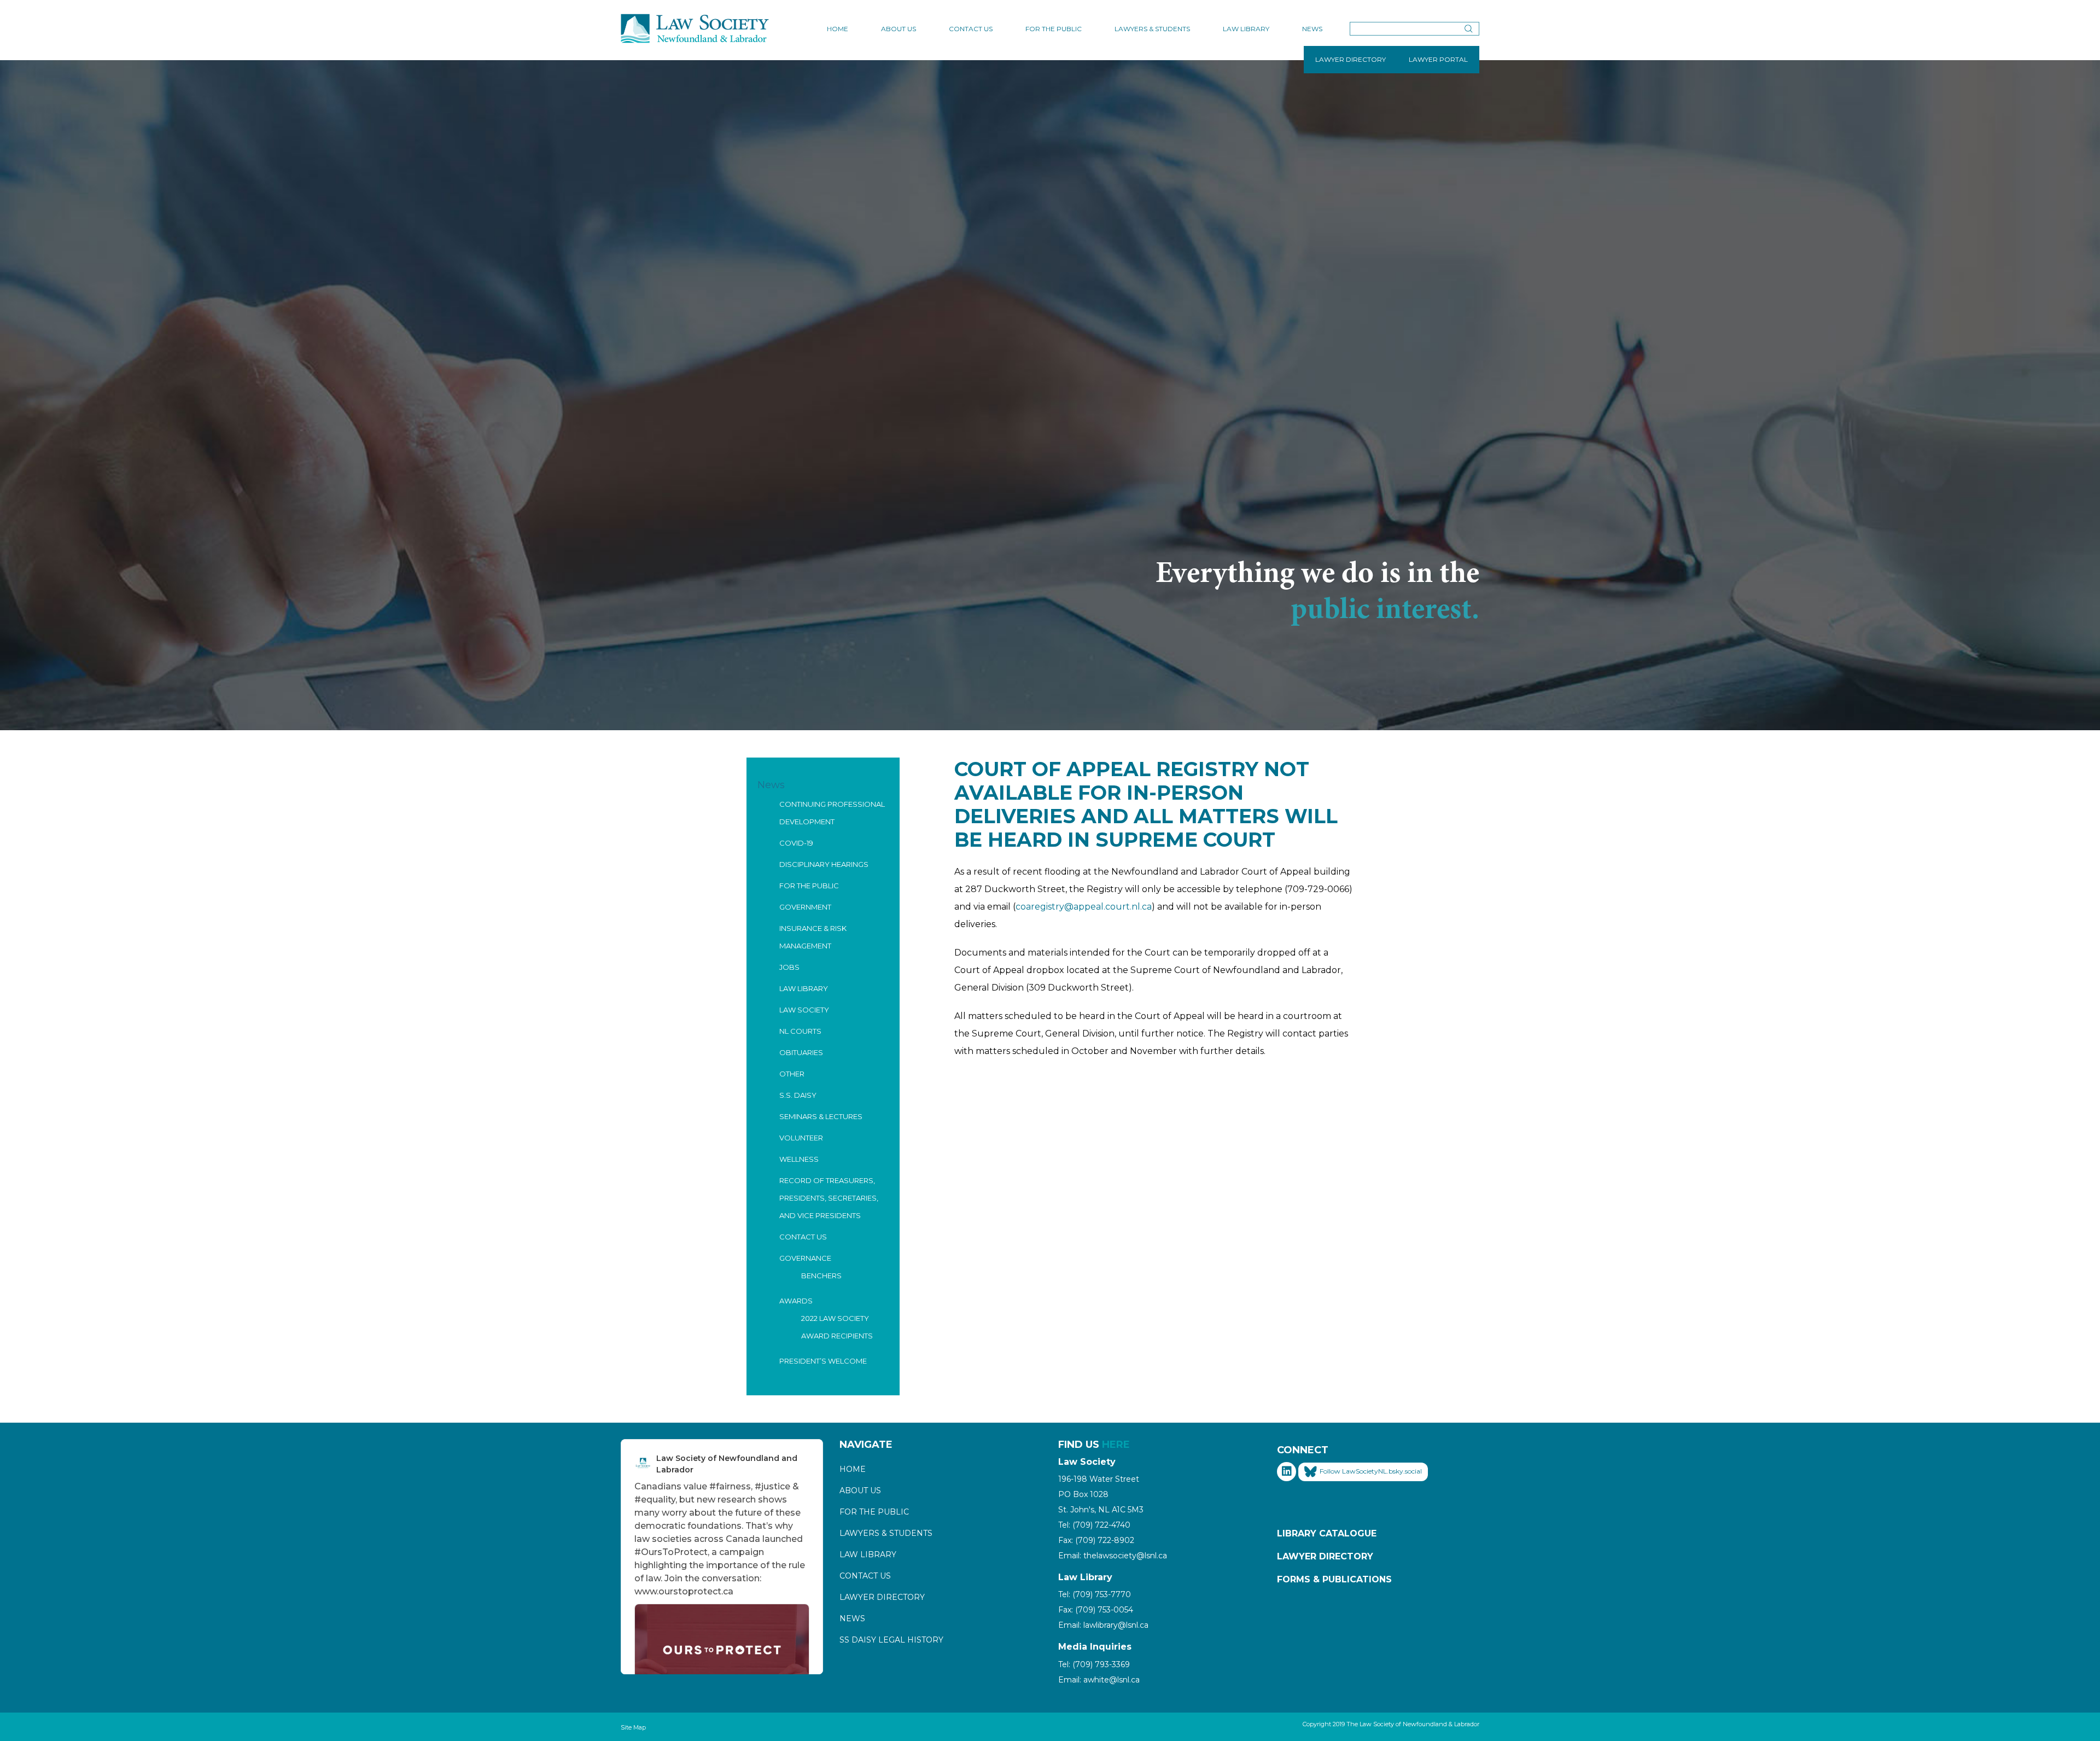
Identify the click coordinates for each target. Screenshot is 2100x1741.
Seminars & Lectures (821, 1116)
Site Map (633, 1727)
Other (792, 1074)
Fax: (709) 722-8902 (1096, 1540)
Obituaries (801, 1052)
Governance (805, 1258)
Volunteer (801, 1138)
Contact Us (971, 29)
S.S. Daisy (798, 1095)
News (1312, 29)
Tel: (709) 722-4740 (1094, 1525)
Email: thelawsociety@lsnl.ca (1113, 1556)
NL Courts (800, 1031)
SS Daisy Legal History (891, 1640)
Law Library (1246, 29)
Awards (796, 1301)
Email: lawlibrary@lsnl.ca (1103, 1625)
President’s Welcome (823, 1361)
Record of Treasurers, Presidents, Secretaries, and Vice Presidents (829, 1198)
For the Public (1054, 29)
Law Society (804, 1010)
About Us (899, 29)
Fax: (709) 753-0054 (1096, 1610)
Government (805, 907)
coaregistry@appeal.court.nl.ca (1084, 907)
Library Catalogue (1327, 1533)
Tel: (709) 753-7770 (1095, 1594)
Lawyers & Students (1152, 29)
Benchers (821, 1276)
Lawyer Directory (882, 1597)
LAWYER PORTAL (1438, 59)
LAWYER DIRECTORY (1351, 59)
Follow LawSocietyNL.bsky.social (1371, 1471)
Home (838, 29)
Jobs (789, 967)
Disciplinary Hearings (824, 864)
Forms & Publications (1334, 1579)
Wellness (799, 1159)
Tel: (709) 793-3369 (1094, 1664)
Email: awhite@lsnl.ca (1099, 1680)
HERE (1116, 1445)
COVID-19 (796, 843)
